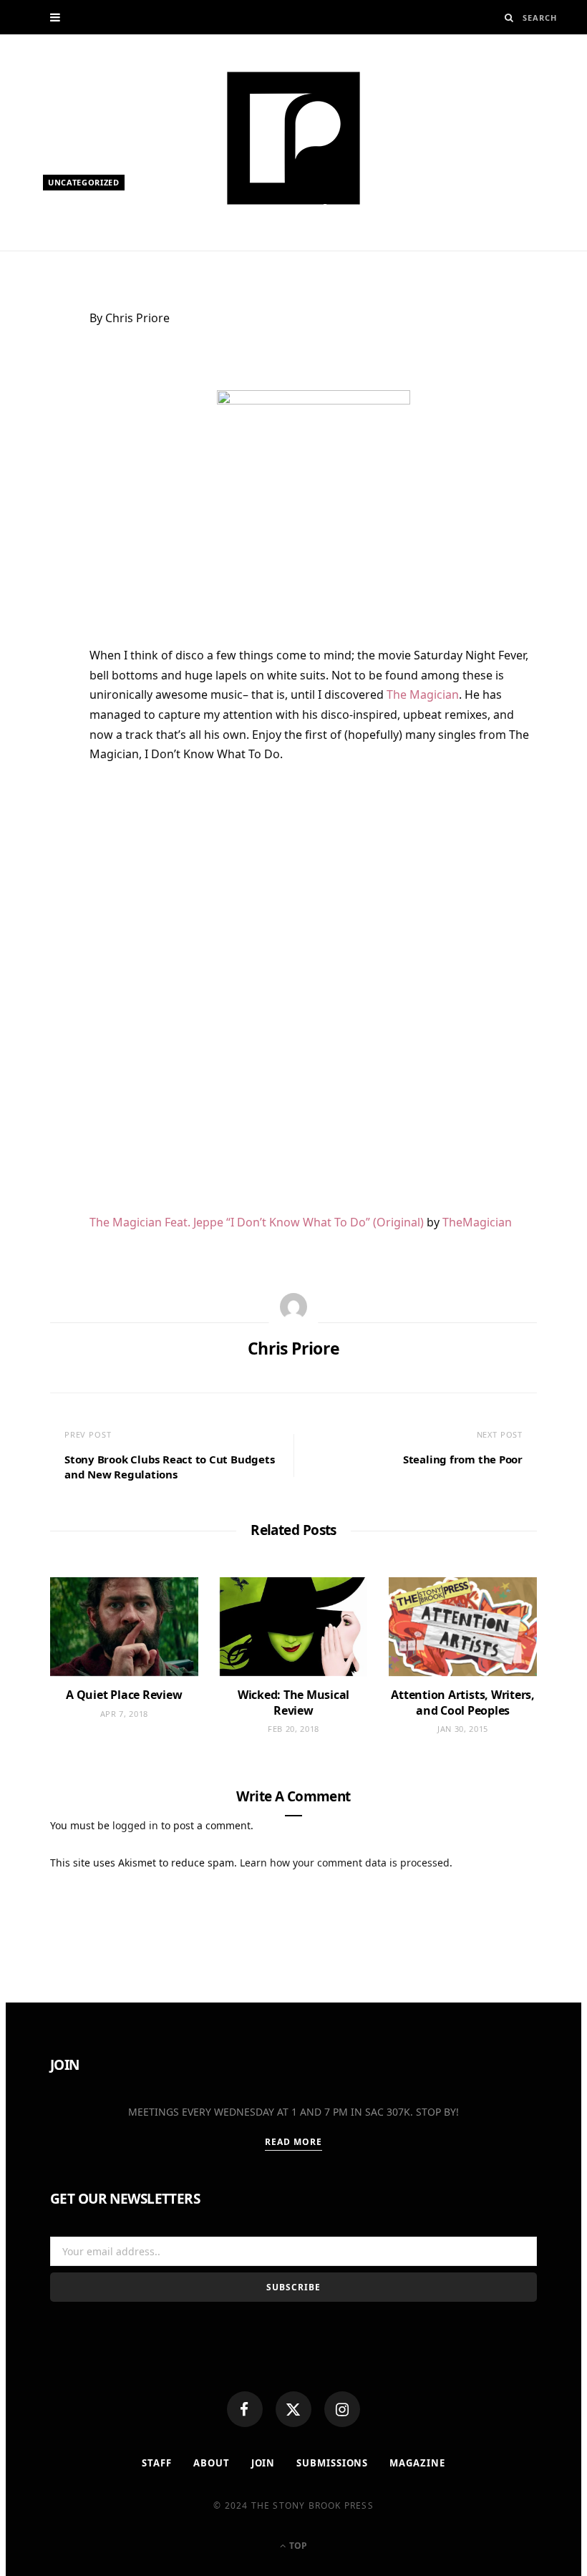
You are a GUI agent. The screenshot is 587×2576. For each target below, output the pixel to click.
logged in (135, 1825)
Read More (294, 2142)
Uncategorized (84, 182)
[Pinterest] (43, 436)
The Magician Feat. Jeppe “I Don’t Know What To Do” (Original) (257, 1222)
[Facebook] (245, 2409)
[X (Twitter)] (293, 2409)
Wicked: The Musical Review (293, 1703)
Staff (157, 2463)
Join (263, 2463)
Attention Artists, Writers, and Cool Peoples (463, 1703)
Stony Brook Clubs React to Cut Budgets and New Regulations (169, 1467)
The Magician (423, 694)
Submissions (332, 2463)
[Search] (509, 18)
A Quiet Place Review (124, 1695)
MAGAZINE (417, 2463)
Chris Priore (89, 242)
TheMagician (477, 1222)
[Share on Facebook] (43, 366)
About (212, 2463)
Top (297, 2546)
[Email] (43, 471)
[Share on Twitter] (43, 401)
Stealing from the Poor (463, 1459)
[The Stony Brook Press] (293, 138)
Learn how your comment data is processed (345, 1863)
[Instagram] (342, 2409)
